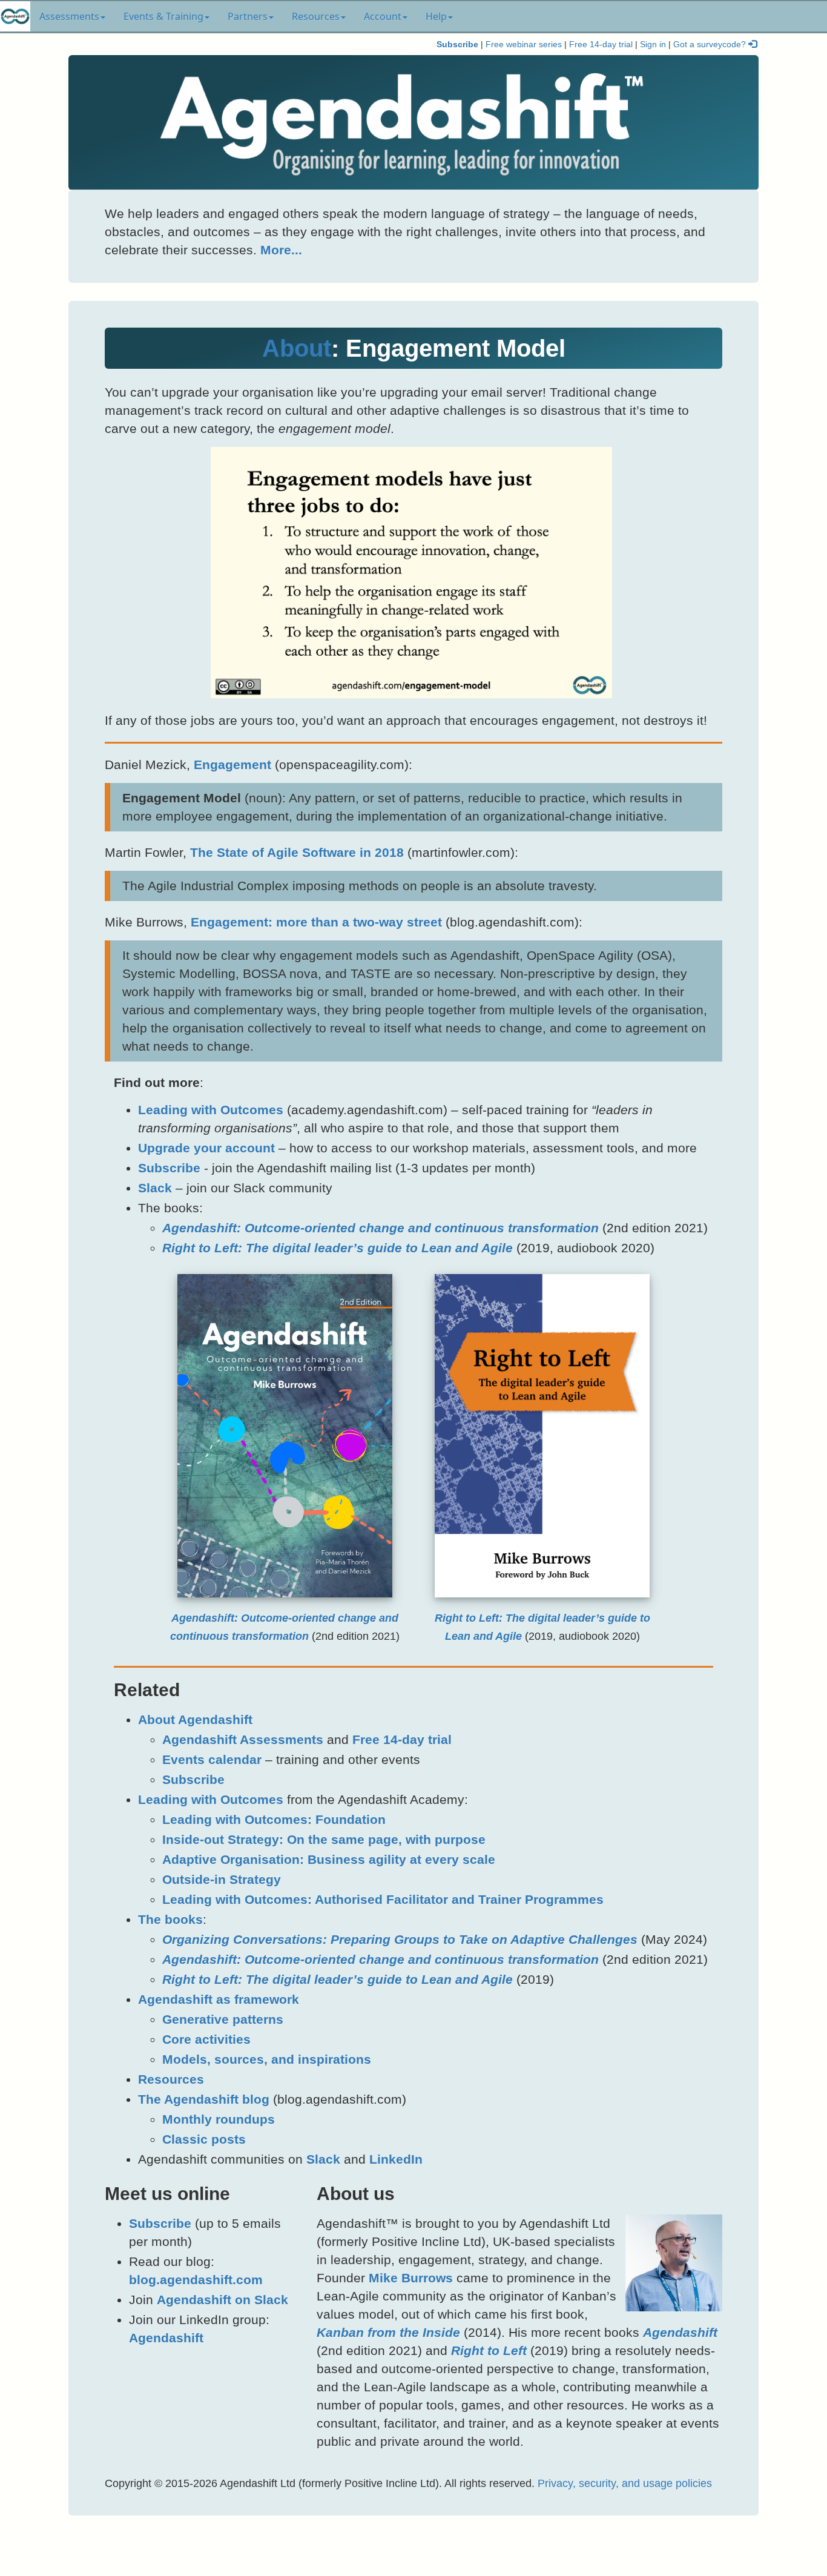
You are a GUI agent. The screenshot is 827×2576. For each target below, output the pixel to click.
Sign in (653, 45)
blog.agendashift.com (196, 2280)
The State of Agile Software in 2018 (297, 852)
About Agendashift (195, 1719)
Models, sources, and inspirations (267, 2059)
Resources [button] (316, 16)
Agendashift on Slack (222, 2300)
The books (170, 1919)
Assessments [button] (69, 16)
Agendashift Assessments (243, 1739)
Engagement (232, 765)
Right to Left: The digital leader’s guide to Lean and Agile (338, 1248)
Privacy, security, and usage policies (625, 2483)
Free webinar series (524, 45)
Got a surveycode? (711, 45)
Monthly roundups (219, 2119)
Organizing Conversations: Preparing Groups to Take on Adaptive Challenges (400, 1939)
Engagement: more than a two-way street (316, 922)
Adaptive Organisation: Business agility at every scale (329, 1859)
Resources (171, 2079)
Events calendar (212, 1759)
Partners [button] (248, 16)
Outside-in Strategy (222, 1879)
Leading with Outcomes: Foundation (274, 1819)
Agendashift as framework (219, 1999)
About (297, 348)
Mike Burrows (411, 2278)
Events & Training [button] (163, 16)
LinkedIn (396, 2159)
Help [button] (436, 16)
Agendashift (166, 2338)
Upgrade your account (206, 1148)
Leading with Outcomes (211, 1110)
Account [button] (383, 16)
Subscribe (457, 45)
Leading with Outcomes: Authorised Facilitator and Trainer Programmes (383, 1899)
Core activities (206, 2039)
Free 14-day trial (601, 45)
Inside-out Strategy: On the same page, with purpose (324, 1839)
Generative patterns (223, 2019)
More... (281, 250)
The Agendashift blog (204, 2099)
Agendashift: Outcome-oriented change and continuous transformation (381, 1228)
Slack (155, 1188)
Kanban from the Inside (388, 2332)
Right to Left (489, 2350)
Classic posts (204, 2139)
